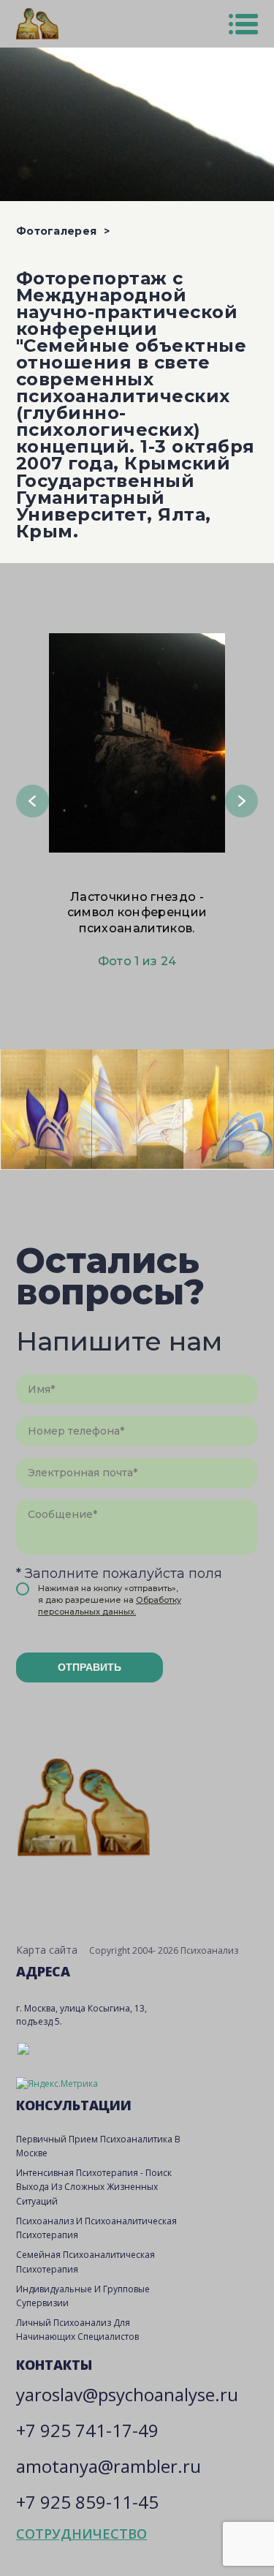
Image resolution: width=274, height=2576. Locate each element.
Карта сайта (47, 1950)
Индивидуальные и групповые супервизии (83, 2296)
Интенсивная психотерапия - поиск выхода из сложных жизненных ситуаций (94, 2187)
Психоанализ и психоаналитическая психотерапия (96, 2228)
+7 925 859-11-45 (87, 2502)
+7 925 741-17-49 (87, 2430)
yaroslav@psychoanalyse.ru (127, 2394)
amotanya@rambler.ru (109, 2466)
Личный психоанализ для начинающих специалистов (77, 2330)
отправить (90, 1667)
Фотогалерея (56, 231)
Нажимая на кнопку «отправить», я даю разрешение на (110, 1600)
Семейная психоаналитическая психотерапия (85, 2262)
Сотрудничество (81, 2534)
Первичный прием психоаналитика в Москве (98, 2146)
